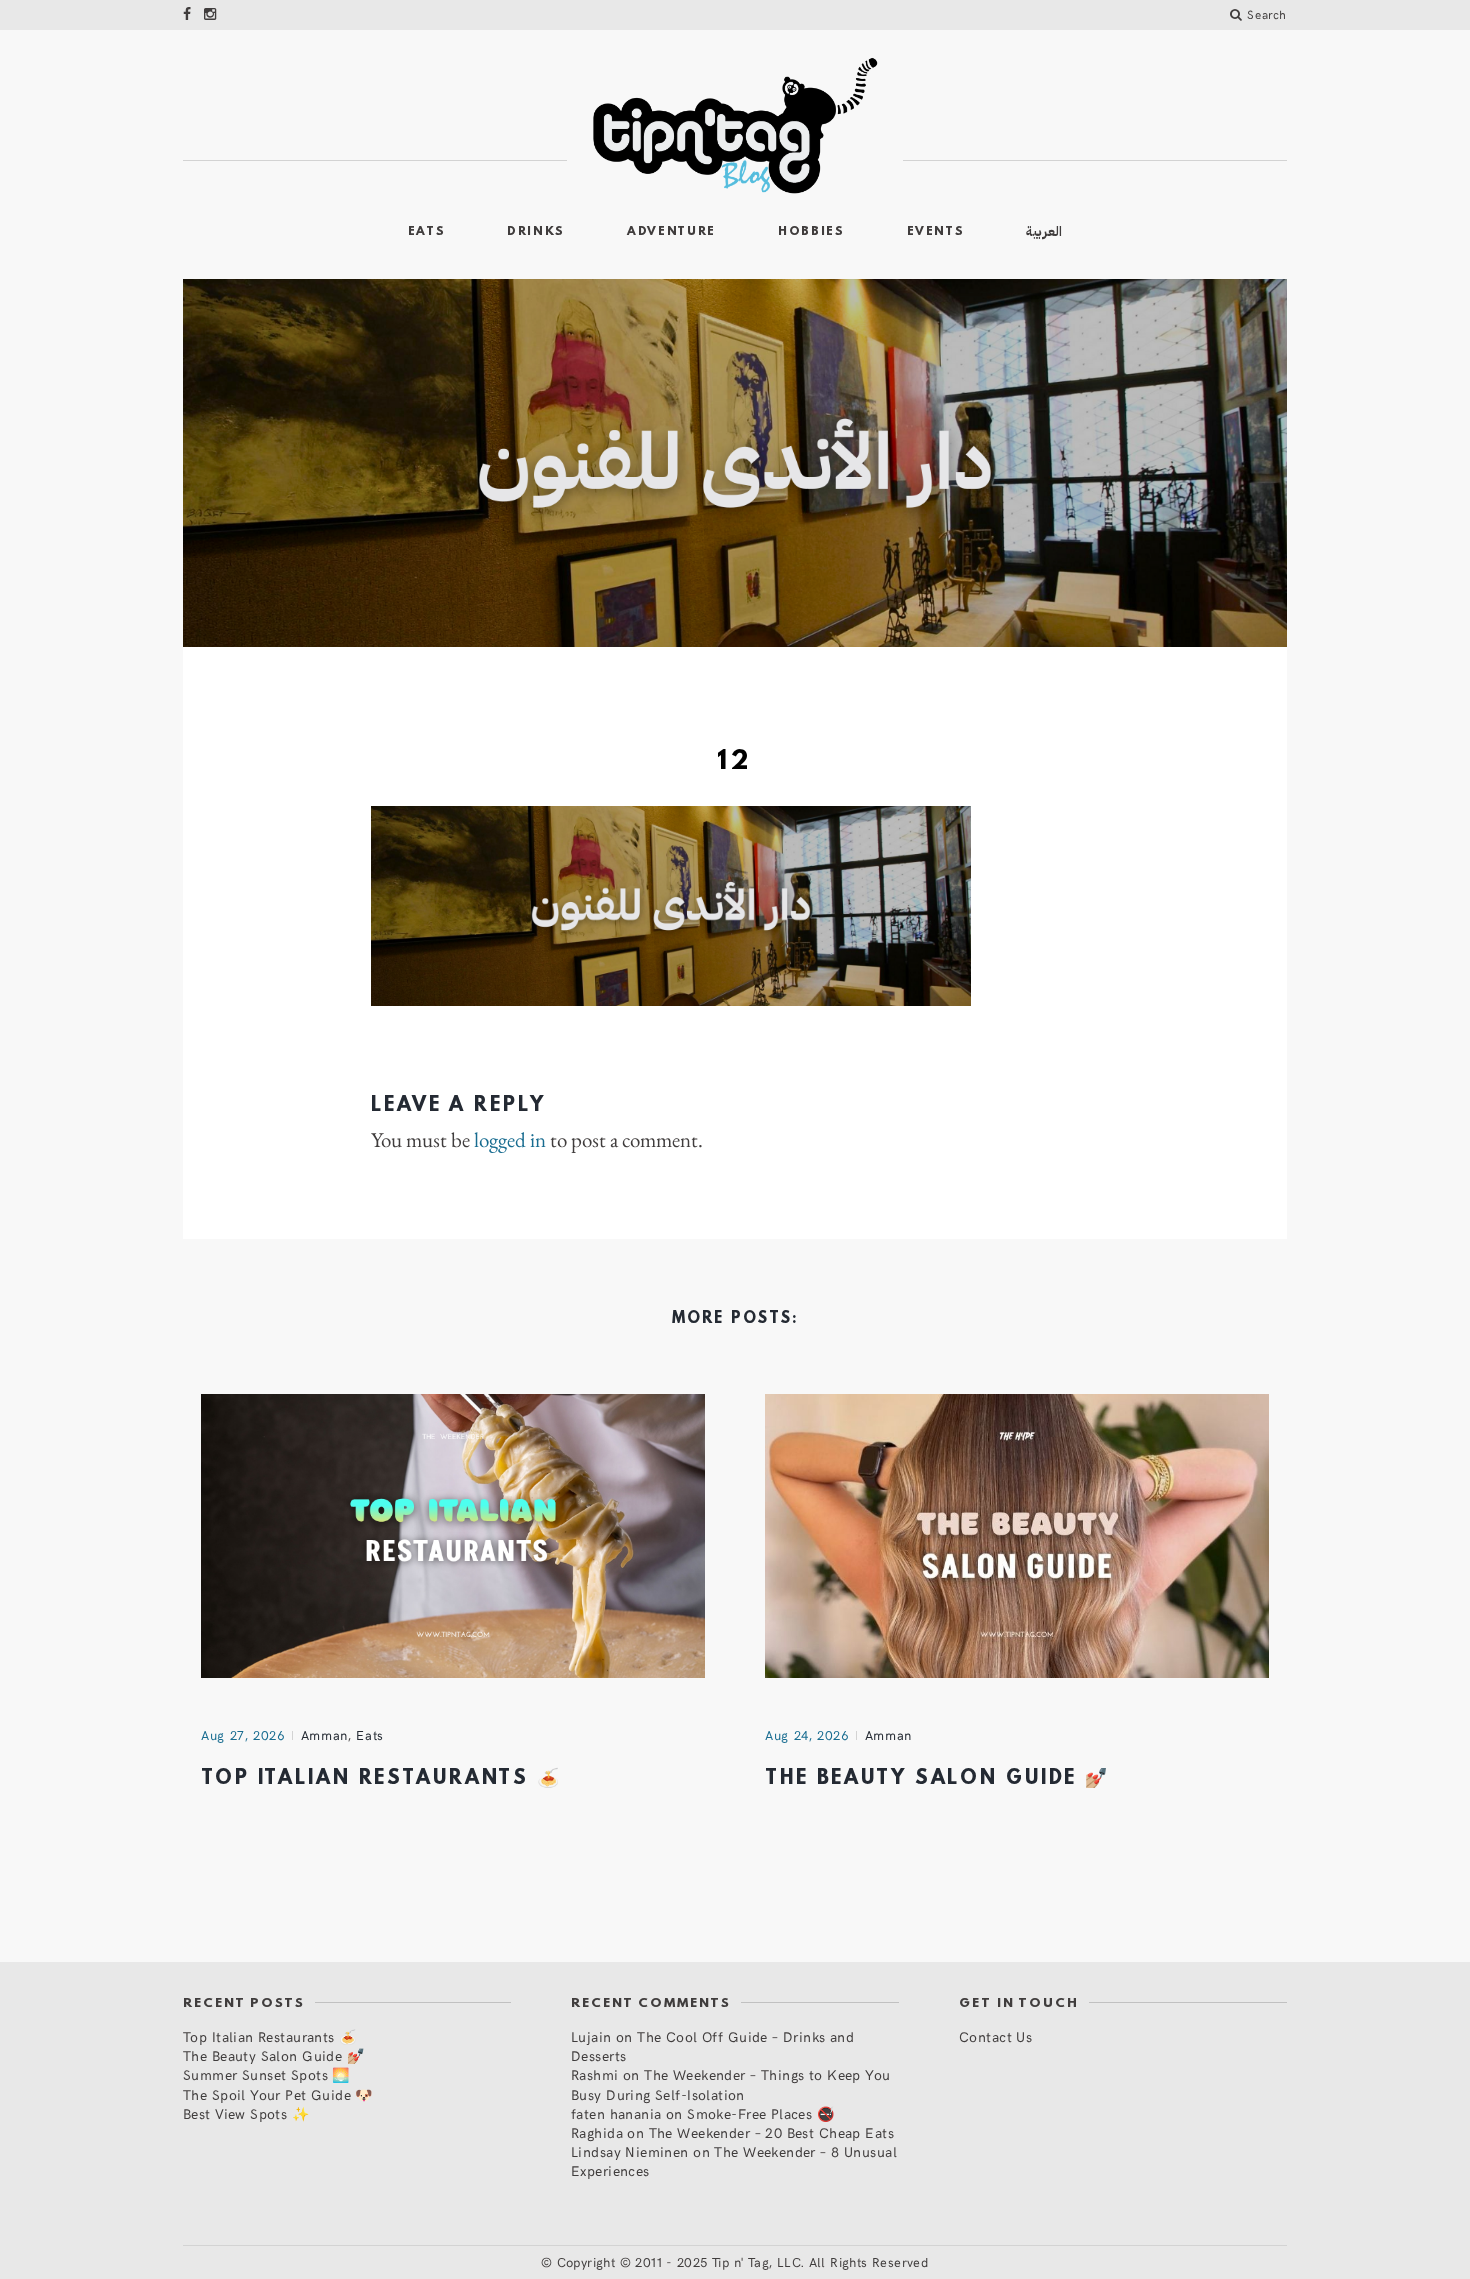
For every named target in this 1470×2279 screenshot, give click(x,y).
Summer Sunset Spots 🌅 (266, 2074)
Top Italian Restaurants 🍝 (381, 1779)
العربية (1044, 231)
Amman (324, 1735)
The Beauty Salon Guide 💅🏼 (937, 1779)
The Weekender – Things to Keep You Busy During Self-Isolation (731, 2084)
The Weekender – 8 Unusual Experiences (734, 2161)
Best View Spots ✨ (246, 2113)
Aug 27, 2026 (243, 1735)
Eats (427, 232)
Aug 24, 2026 (807, 1735)
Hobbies (811, 232)
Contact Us (995, 2036)
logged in (510, 1140)
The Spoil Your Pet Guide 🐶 (278, 2094)
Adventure (671, 232)
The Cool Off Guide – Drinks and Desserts (712, 2046)
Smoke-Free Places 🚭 (760, 2113)
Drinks (536, 232)
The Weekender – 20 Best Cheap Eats (771, 2132)
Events (936, 232)
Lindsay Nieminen (630, 2151)
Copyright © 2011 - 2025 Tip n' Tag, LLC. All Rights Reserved (743, 2262)
